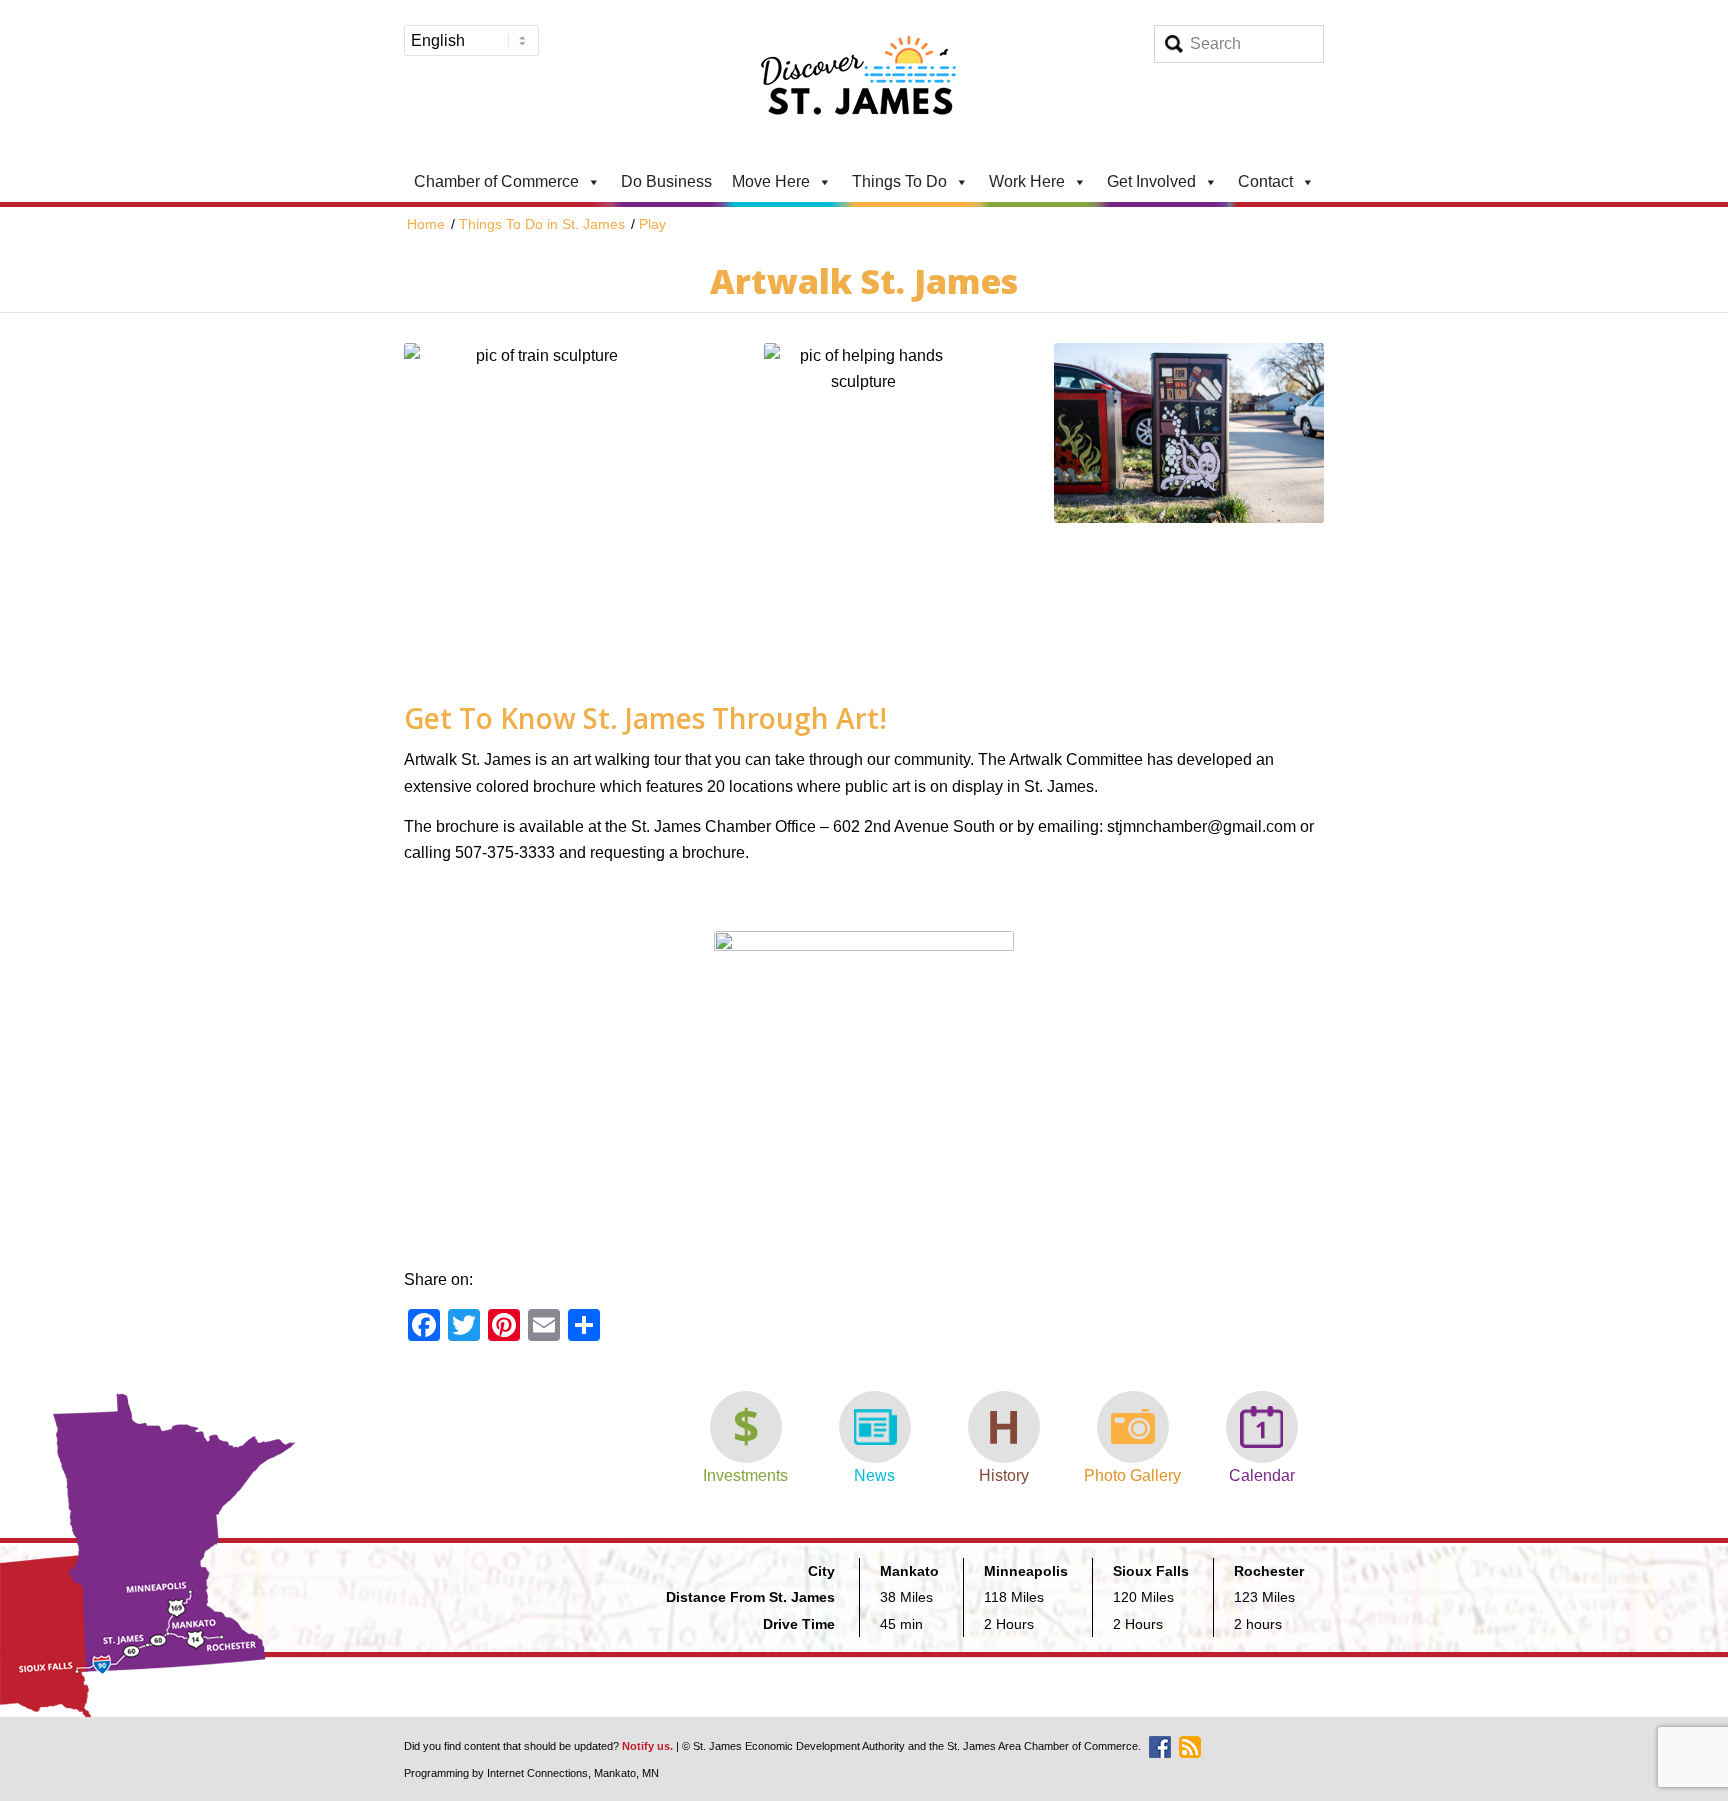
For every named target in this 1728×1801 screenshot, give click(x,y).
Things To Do (899, 181)
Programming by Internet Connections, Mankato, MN (531, 1773)
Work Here (1027, 181)
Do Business (666, 181)
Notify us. (647, 1746)
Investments (745, 1475)
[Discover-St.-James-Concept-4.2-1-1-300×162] (864, 81)
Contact (1265, 181)
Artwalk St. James (864, 281)
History (1004, 1475)
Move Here (771, 181)
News (874, 1475)
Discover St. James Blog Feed (1190, 1747)
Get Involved (1151, 181)
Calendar (1262, 1475)
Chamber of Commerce (496, 181)
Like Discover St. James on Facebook (1160, 1747)
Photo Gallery (1132, 1475)
